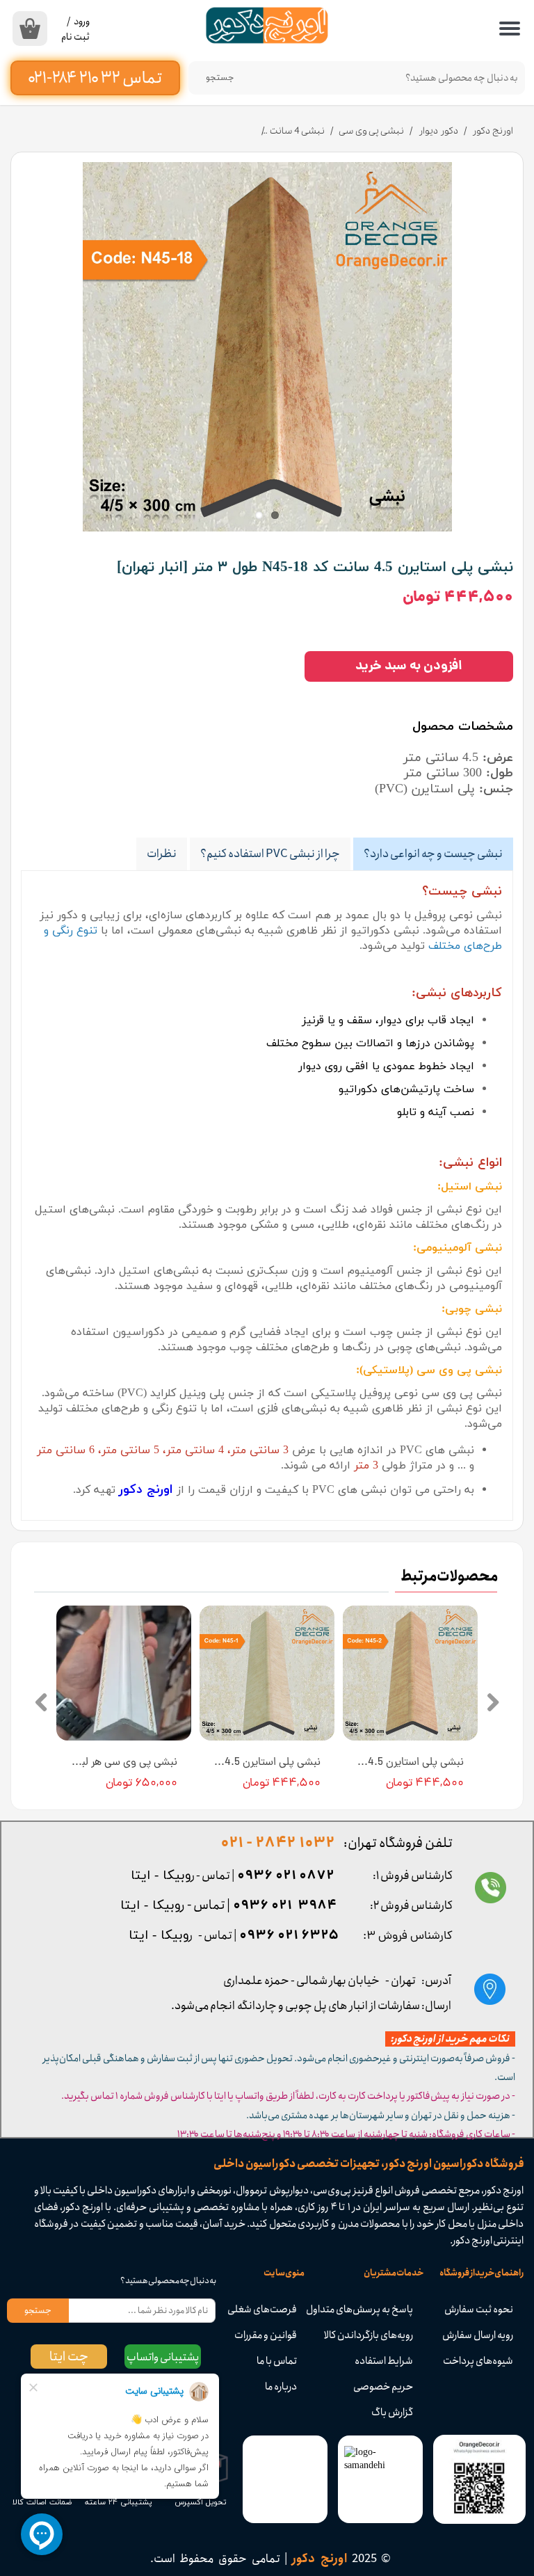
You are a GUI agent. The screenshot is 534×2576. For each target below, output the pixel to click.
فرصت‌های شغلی (264, 2310)
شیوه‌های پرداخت (478, 2361)
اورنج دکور (146, 1490)
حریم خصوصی (383, 2387)
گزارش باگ (392, 2413)
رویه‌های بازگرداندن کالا (377, 2335)
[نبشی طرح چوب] (267, 347)
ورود (82, 22)
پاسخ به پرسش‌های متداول (377, 2310)
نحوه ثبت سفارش (479, 2310)
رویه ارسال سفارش (478, 2335)
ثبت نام (75, 37)
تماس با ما (277, 2361)
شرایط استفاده (384, 2361)
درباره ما (281, 2387)
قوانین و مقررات (266, 2335)
